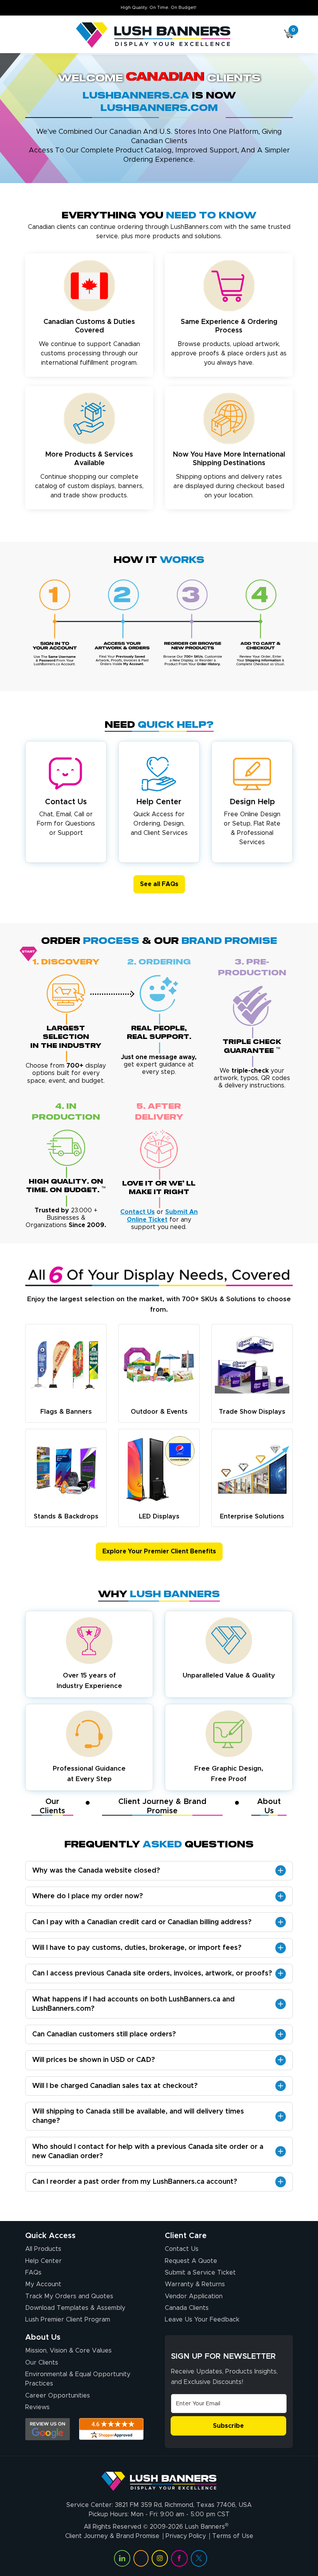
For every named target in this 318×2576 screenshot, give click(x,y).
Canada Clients (187, 2308)
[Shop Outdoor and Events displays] (159, 1365)
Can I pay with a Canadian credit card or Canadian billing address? (142, 1922)
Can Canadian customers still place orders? (104, 2034)
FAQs (33, 2273)
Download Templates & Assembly (75, 2308)
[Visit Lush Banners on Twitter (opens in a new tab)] (199, 2558)
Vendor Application (194, 2296)
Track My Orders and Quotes (69, 2296)
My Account (43, 2284)
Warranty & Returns (195, 2284)
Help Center (43, 2261)
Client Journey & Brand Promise (162, 1806)
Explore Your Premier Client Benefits (159, 1551)
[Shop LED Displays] (159, 1470)
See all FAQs (159, 884)
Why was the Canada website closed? (96, 1871)
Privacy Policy (186, 2536)
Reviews (37, 2407)
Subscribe (228, 2426)
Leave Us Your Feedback (202, 2320)
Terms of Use (233, 2536)
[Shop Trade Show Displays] (252, 1365)
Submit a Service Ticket (200, 2273)
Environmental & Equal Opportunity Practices (78, 2379)
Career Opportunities (58, 2396)
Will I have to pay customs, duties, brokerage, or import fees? (137, 1948)
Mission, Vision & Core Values (68, 2351)
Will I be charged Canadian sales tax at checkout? (115, 2086)
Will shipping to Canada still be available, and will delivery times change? (138, 2116)
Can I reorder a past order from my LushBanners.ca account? (135, 2182)
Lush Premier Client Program (68, 2320)
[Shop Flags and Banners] (66, 1365)
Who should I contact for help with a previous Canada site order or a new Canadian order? (148, 2152)
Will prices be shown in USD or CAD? (94, 2060)
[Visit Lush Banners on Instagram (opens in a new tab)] (160, 2558)
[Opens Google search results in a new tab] (48, 2429)
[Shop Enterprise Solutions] (252, 1470)
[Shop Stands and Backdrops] (66, 1470)
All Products (43, 2249)
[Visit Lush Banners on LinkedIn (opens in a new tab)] (122, 2558)
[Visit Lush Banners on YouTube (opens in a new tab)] (141, 2558)
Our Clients (52, 1806)
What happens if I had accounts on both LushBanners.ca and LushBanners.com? (133, 2004)
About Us (269, 1806)
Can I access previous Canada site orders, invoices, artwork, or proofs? (152, 1974)
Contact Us (182, 2249)
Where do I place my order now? (88, 1896)
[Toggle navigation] (29, 35)
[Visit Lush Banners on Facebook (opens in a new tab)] (179, 2558)
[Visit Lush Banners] (159, 2478)
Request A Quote (191, 2261)
